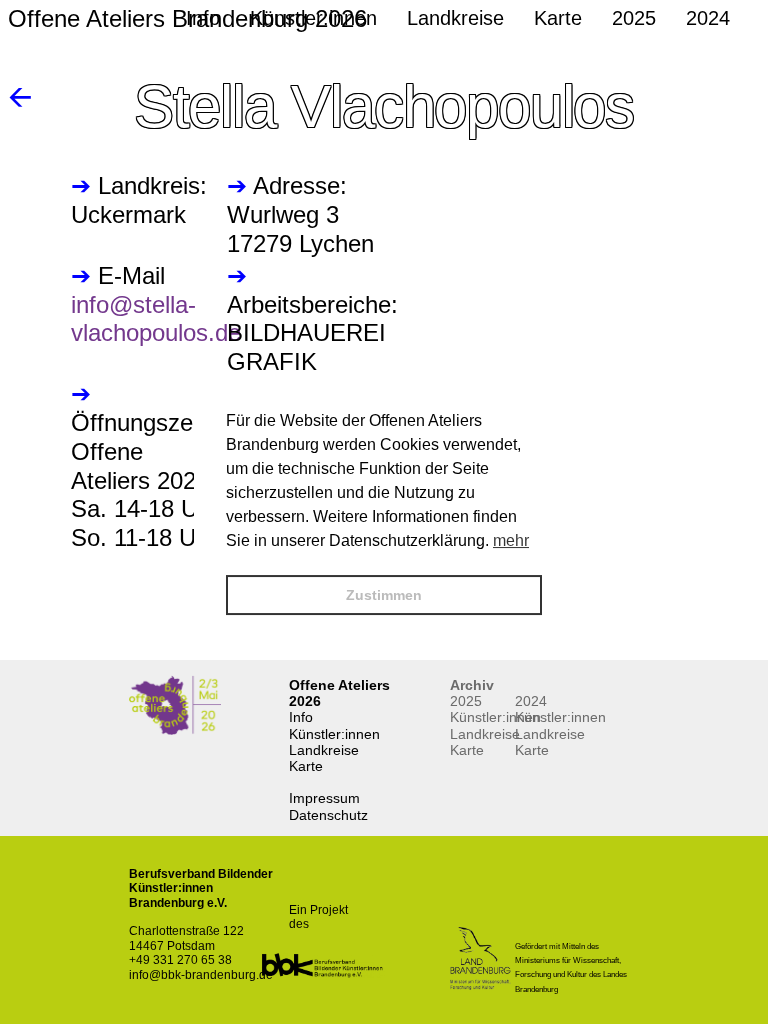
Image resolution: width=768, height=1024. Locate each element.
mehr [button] (511, 540)
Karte (306, 766)
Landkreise (324, 750)
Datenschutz (328, 815)
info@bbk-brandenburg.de (201, 975)
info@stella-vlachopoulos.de (156, 319)
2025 (466, 701)
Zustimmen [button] (384, 595)
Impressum (324, 798)
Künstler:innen (334, 734)
